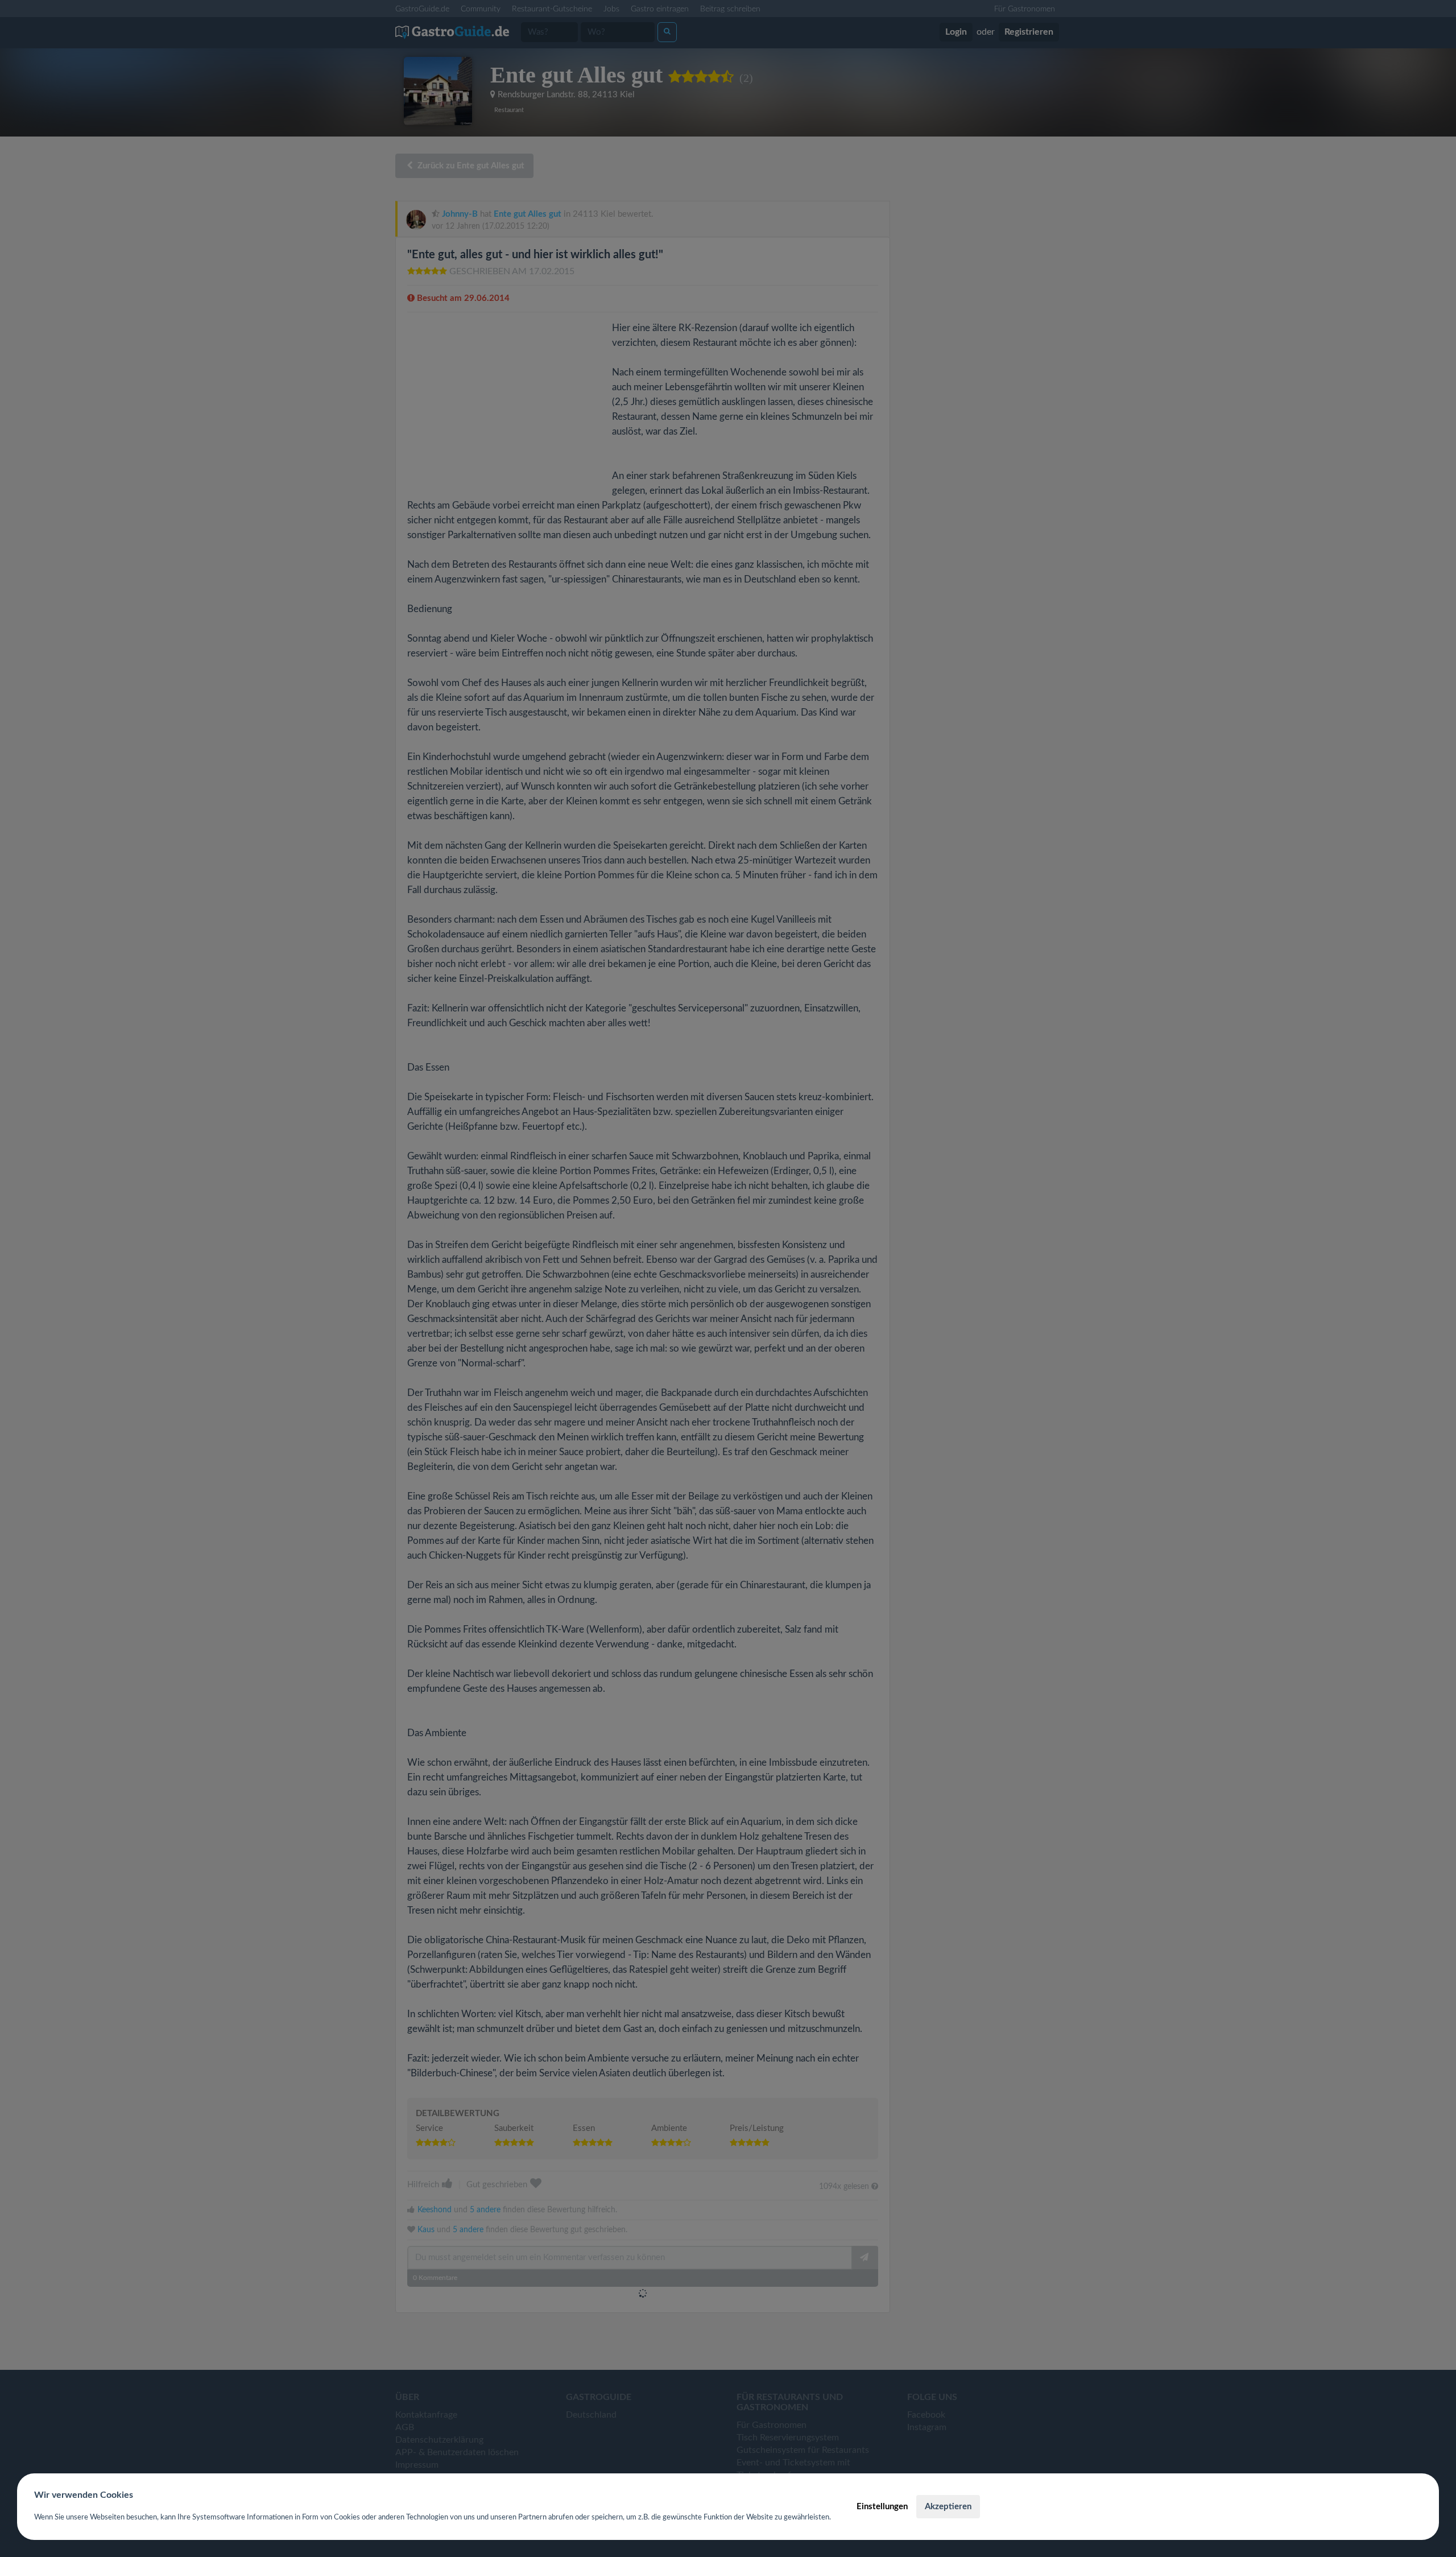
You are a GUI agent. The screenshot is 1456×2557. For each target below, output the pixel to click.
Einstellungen (882, 2507)
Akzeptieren (948, 2507)
